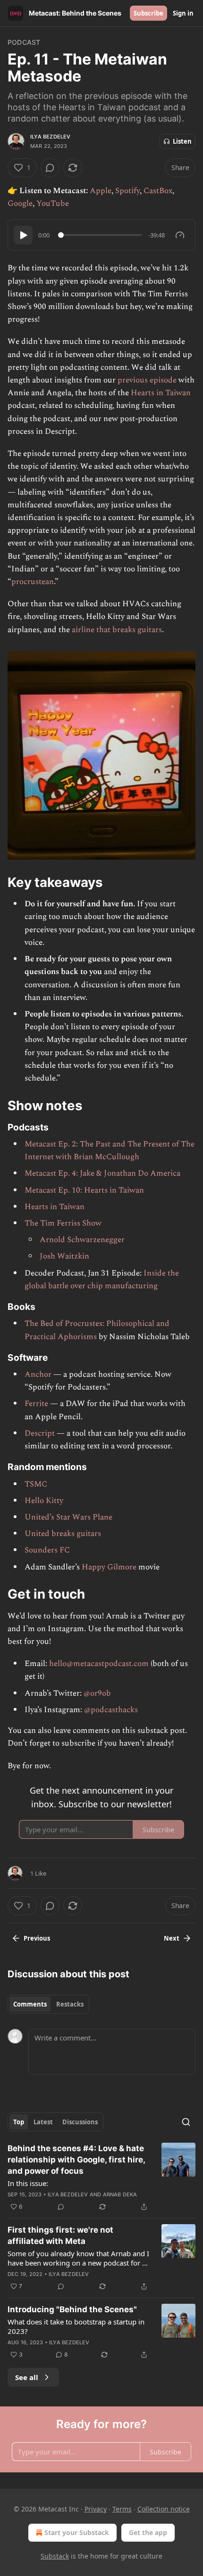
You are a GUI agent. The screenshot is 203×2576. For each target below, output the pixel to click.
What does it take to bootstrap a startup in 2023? (76, 2326)
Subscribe (148, 13)
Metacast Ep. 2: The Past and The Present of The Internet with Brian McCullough (110, 1150)
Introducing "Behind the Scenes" (72, 2309)
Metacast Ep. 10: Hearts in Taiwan (84, 1190)
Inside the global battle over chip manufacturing (102, 1280)
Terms (122, 2509)
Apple (101, 191)
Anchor (38, 1374)
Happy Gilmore (109, 1567)
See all (27, 2377)
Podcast (24, 42)
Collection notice (164, 2509)
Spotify (127, 191)
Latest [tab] (43, 2122)
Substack (55, 2556)
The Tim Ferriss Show (63, 1223)
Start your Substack (77, 2532)
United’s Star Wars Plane (68, 1517)
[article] (101, 2178)
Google (20, 203)
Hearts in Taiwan (161, 393)
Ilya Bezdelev (51, 137)
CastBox (158, 191)
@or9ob (97, 1693)
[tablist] (48, 2004)
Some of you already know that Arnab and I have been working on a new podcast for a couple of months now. (78, 2258)
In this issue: (28, 2183)
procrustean (33, 582)
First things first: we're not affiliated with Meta (60, 2235)
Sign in (183, 13)
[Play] (23, 235)
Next (172, 1938)
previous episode (147, 380)
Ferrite (36, 1404)
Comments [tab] (30, 2004)
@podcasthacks (111, 1710)
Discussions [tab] (80, 2122)
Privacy (96, 2509)
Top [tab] (19, 2122)
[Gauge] (180, 235)
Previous (37, 1938)
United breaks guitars (63, 1534)
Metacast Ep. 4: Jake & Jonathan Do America (102, 1173)
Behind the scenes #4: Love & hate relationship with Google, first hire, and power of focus (76, 2160)
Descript (40, 1433)
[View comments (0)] (50, 168)
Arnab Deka (120, 2194)
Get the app (148, 2532)
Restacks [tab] (70, 2004)
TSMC (36, 1484)
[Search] (186, 2122)
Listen (182, 141)
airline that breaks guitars (117, 630)
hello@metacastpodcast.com (99, 1664)
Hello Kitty (44, 1501)
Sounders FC (47, 1550)
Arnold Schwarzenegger (82, 1240)
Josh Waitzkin (64, 1256)
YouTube (53, 203)
